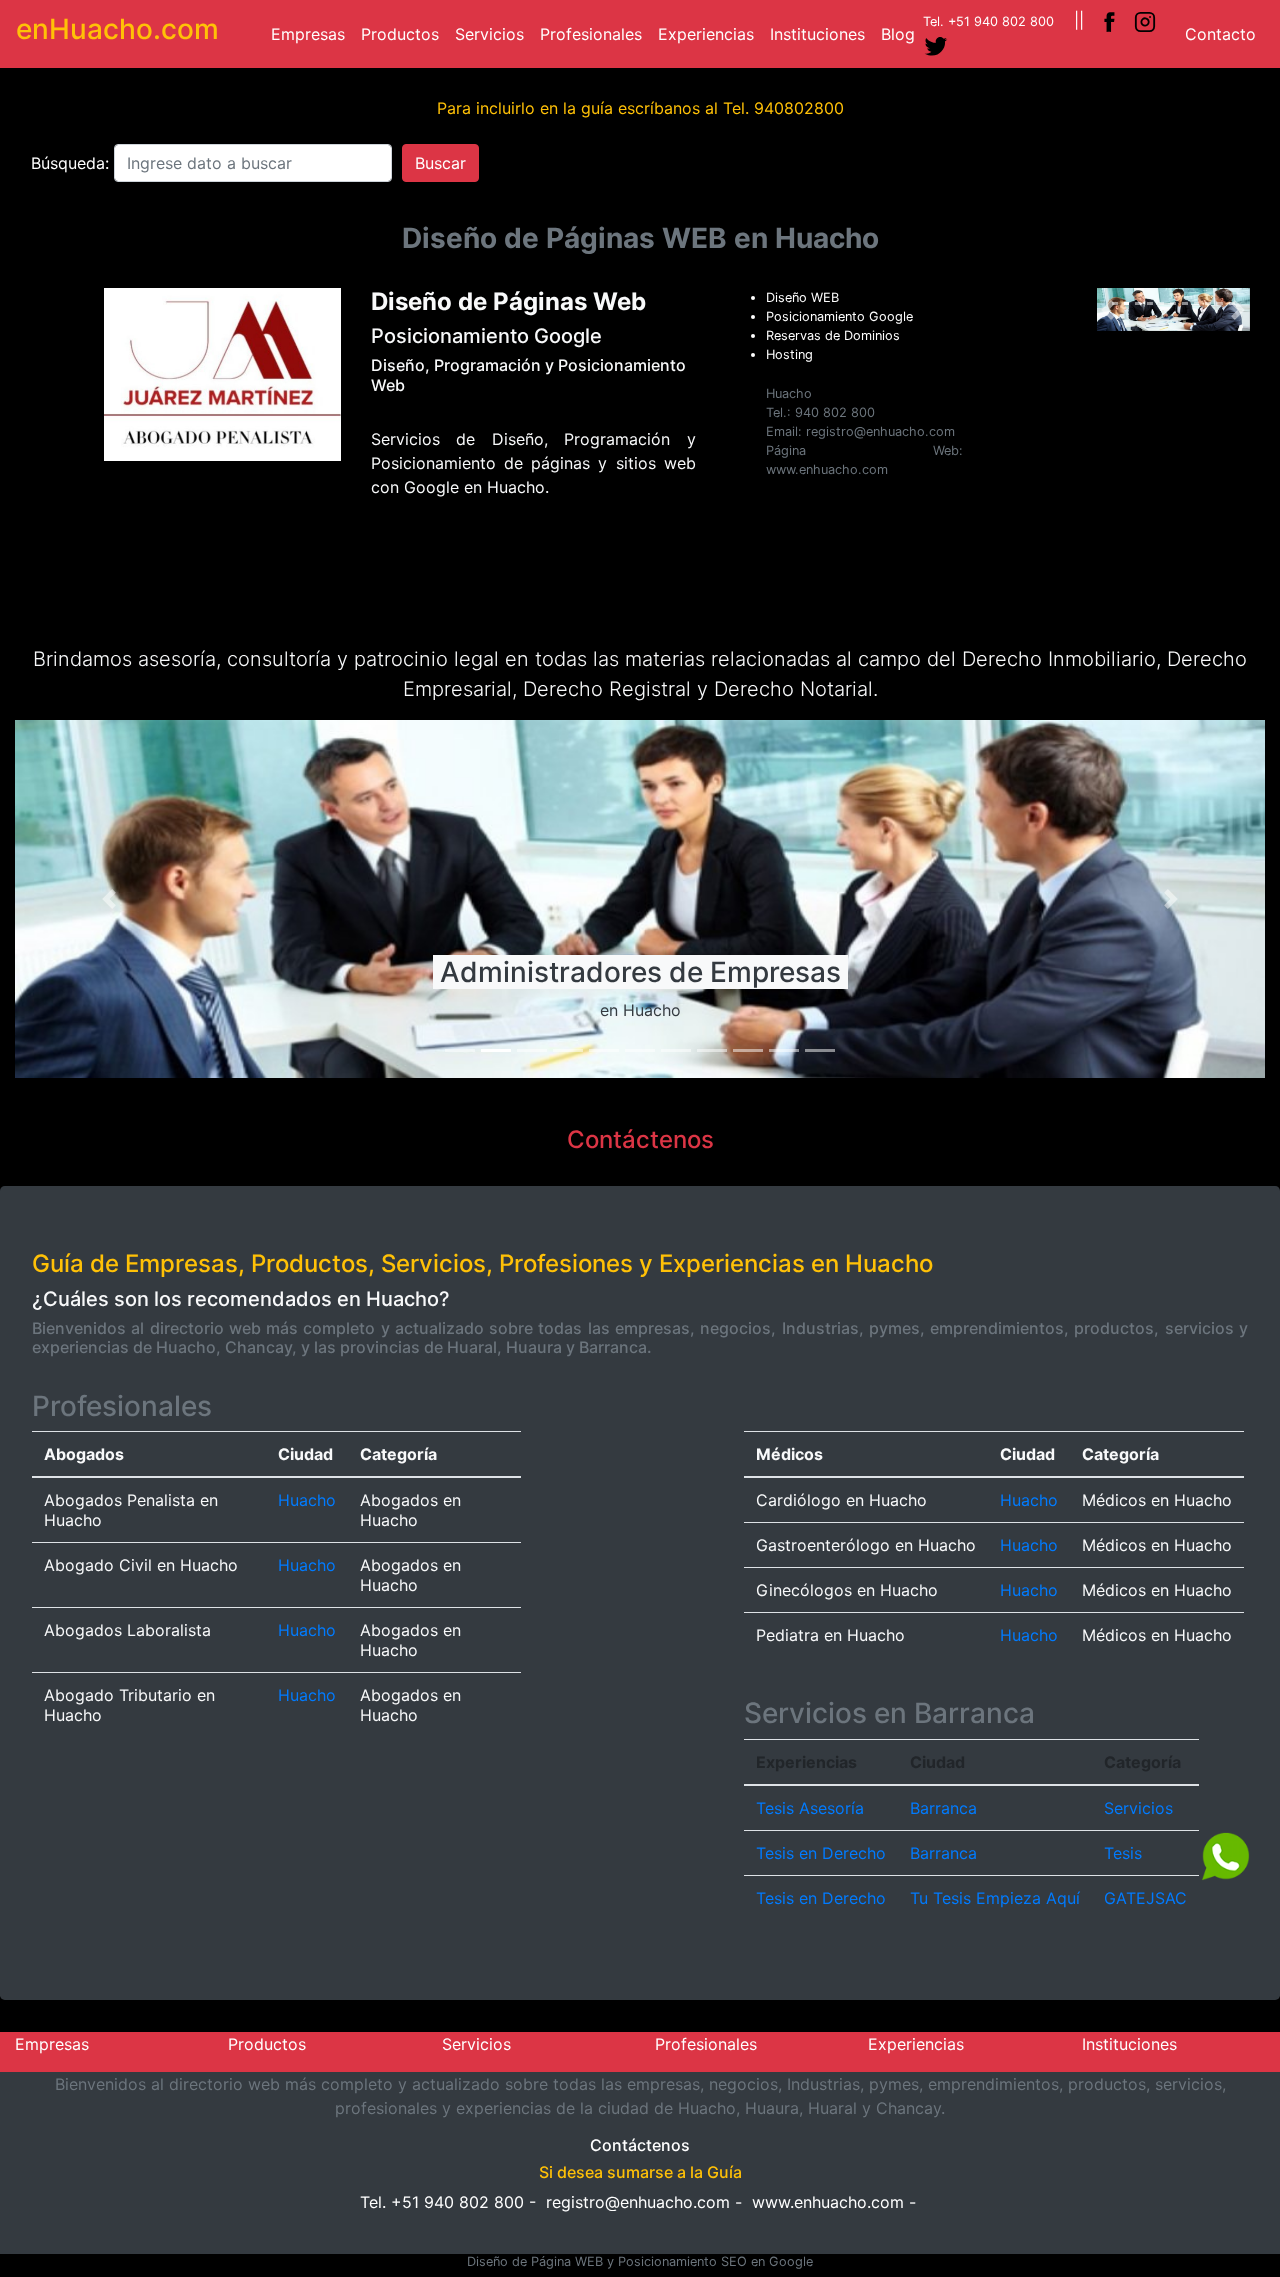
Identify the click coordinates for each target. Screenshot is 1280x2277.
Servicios (493, 33)
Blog (902, 33)
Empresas (312, 33)
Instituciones (821, 33)
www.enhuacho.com (828, 2202)
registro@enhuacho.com (638, 2202)
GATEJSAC (1145, 1898)
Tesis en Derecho (821, 1853)
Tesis (1123, 1853)
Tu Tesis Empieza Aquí (995, 1898)
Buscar (440, 163)
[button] (1108, 310)
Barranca (943, 1808)
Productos (404, 33)
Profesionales (595, 33)
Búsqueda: (72, 163)
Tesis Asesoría (810, 1808)
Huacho (307, 1500)
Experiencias (710, 33)
